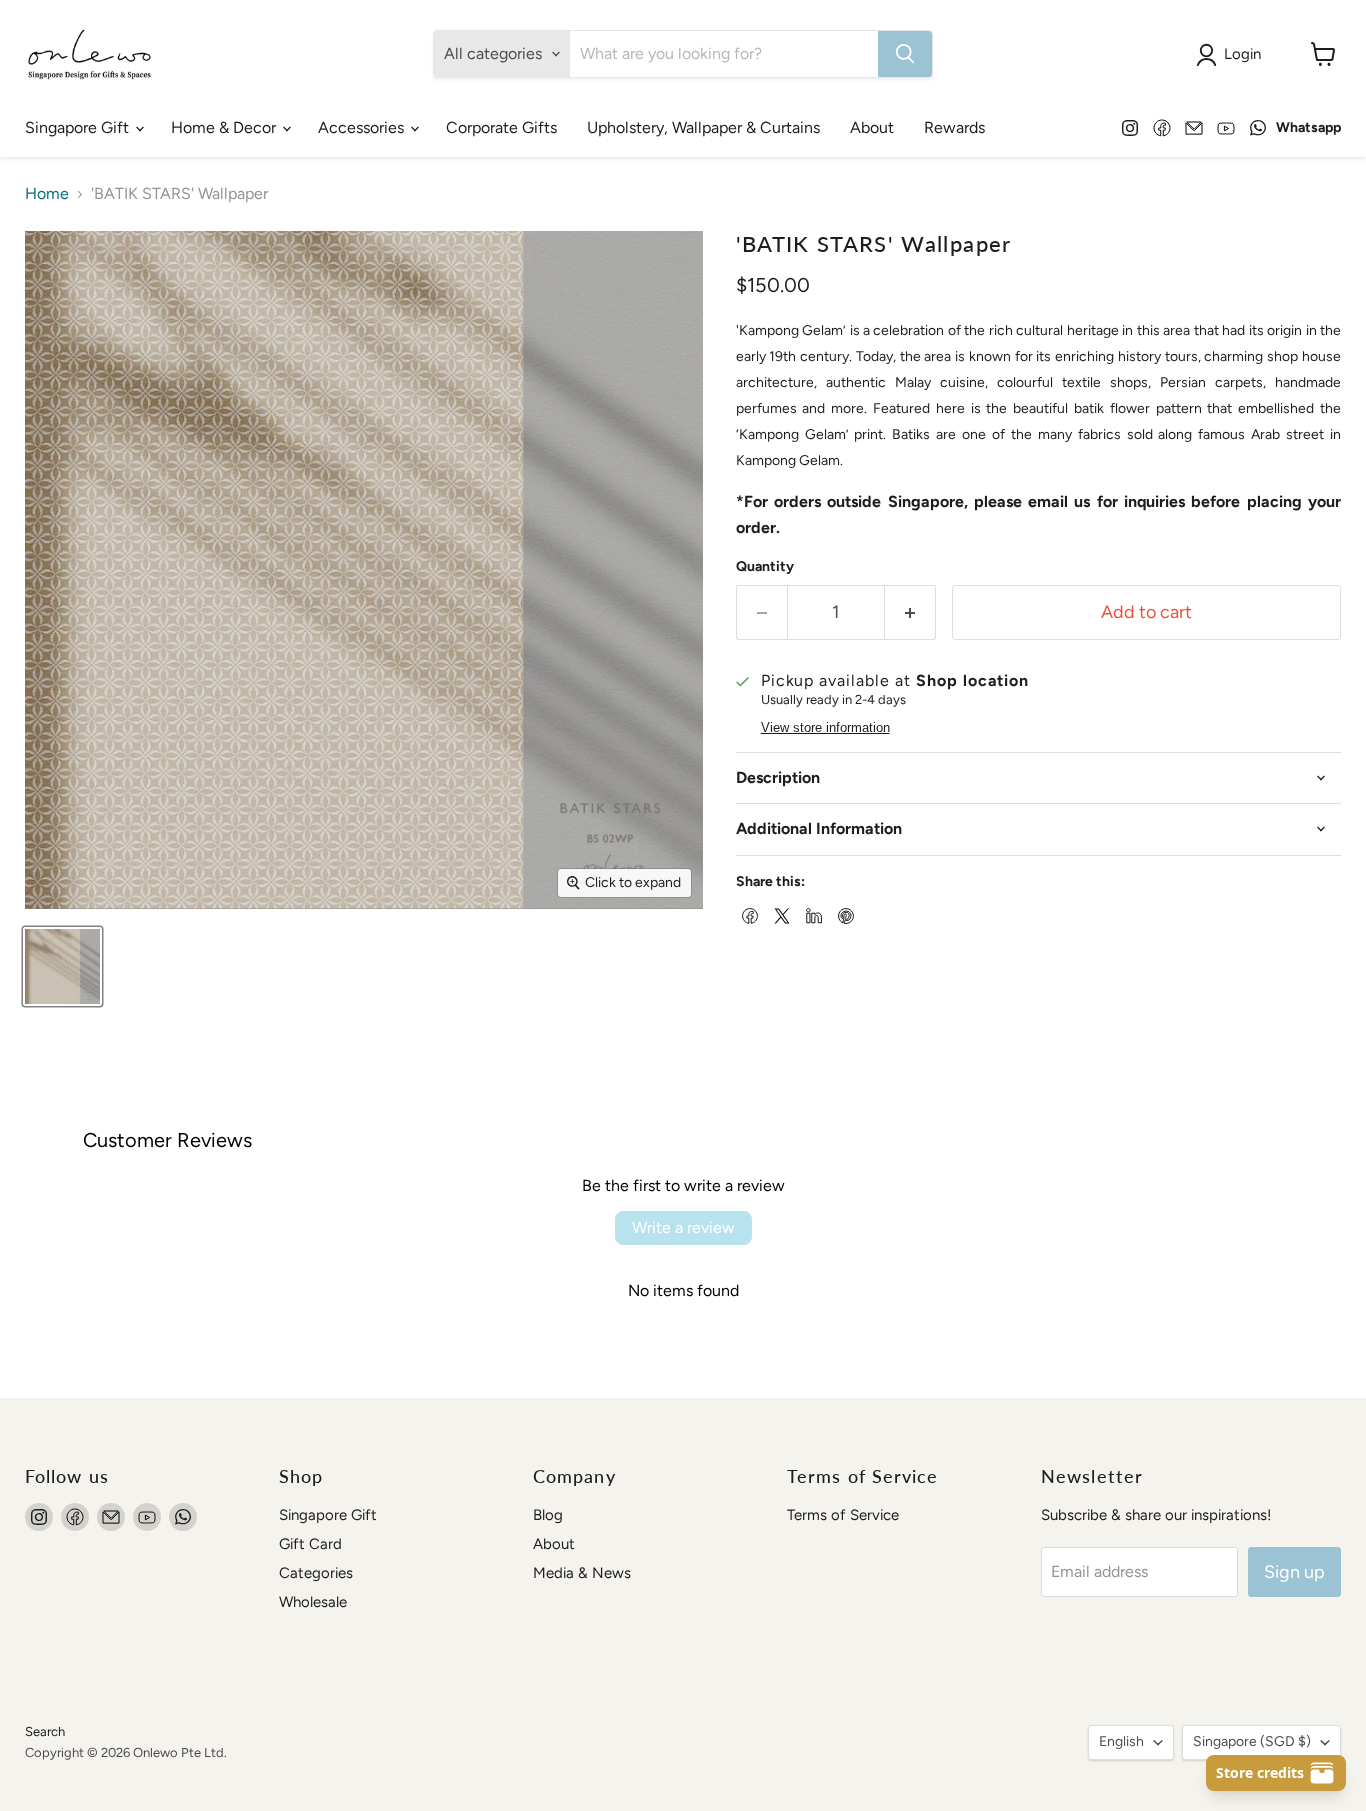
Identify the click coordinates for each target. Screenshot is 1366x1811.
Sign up (1294, 1572)
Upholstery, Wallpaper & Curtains (703, 127)
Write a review (683, 1227)
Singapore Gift (79, 127)
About (872, 127)
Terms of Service (843, 1515)
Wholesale (313, 1602)
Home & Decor (225, 127)
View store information (825, 728)
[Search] (905, 54)
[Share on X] (780, 914)
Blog (548, 1515)
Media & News (582, 1573)
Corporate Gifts (501, 127)
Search (45, 1731)
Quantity (765, 567)
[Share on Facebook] (748, 914)
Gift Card (310, 1544)
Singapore (1252, 1741)
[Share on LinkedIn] (812, 914)
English (1121, 1741)
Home (47, 194)
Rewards (954, 127)
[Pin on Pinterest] (844, 914)
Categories (316, 1573)
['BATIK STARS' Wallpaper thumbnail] (62, 966)
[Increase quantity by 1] (910, 612)
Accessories (363, 127)
